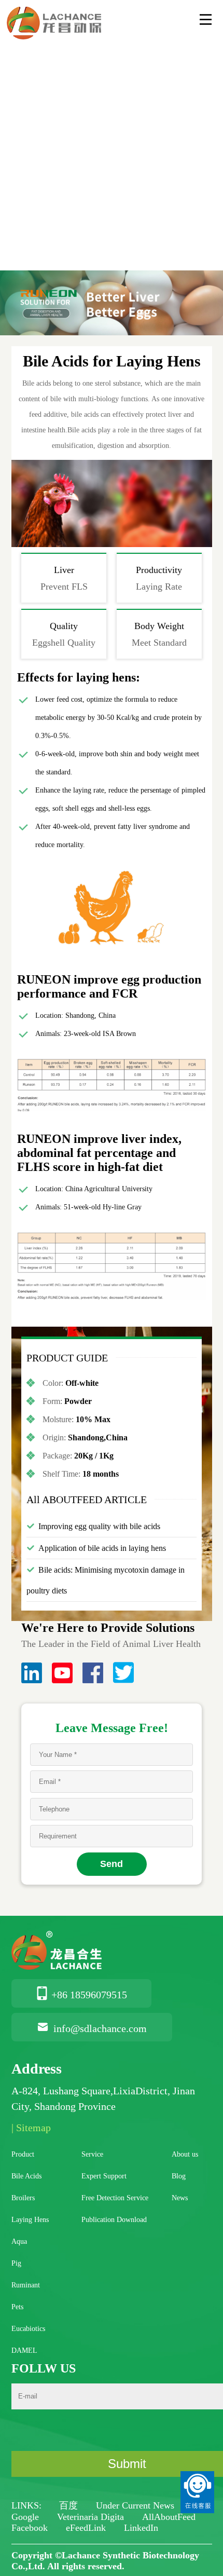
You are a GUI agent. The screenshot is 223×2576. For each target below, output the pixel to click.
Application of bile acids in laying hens (102, 1548)
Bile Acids (26, 2176)
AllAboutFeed (169, 2517)
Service (92, 2154)
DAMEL (24, 2350)
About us (185, 2154)
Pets (17, 2307)
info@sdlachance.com (100, 2028)
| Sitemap (31, 2128)
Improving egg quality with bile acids (99, 1526)
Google (26, 2517)
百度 (70, 2505)
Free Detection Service (115, 2198)
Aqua (19, 2241)
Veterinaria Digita (92, 2517)
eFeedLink (87, 2528)
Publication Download (114, 2220)
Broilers (23, 2198)
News (180, 2198)
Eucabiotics (28, 2329)
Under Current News (135, 2505)
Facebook (31, 2528)
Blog (179, 2176)
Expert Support (104, 2176)
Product (23, 2154)
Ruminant (26, 2285)
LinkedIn (141, 2528)
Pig (16, 2263)
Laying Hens (30, 2220)
